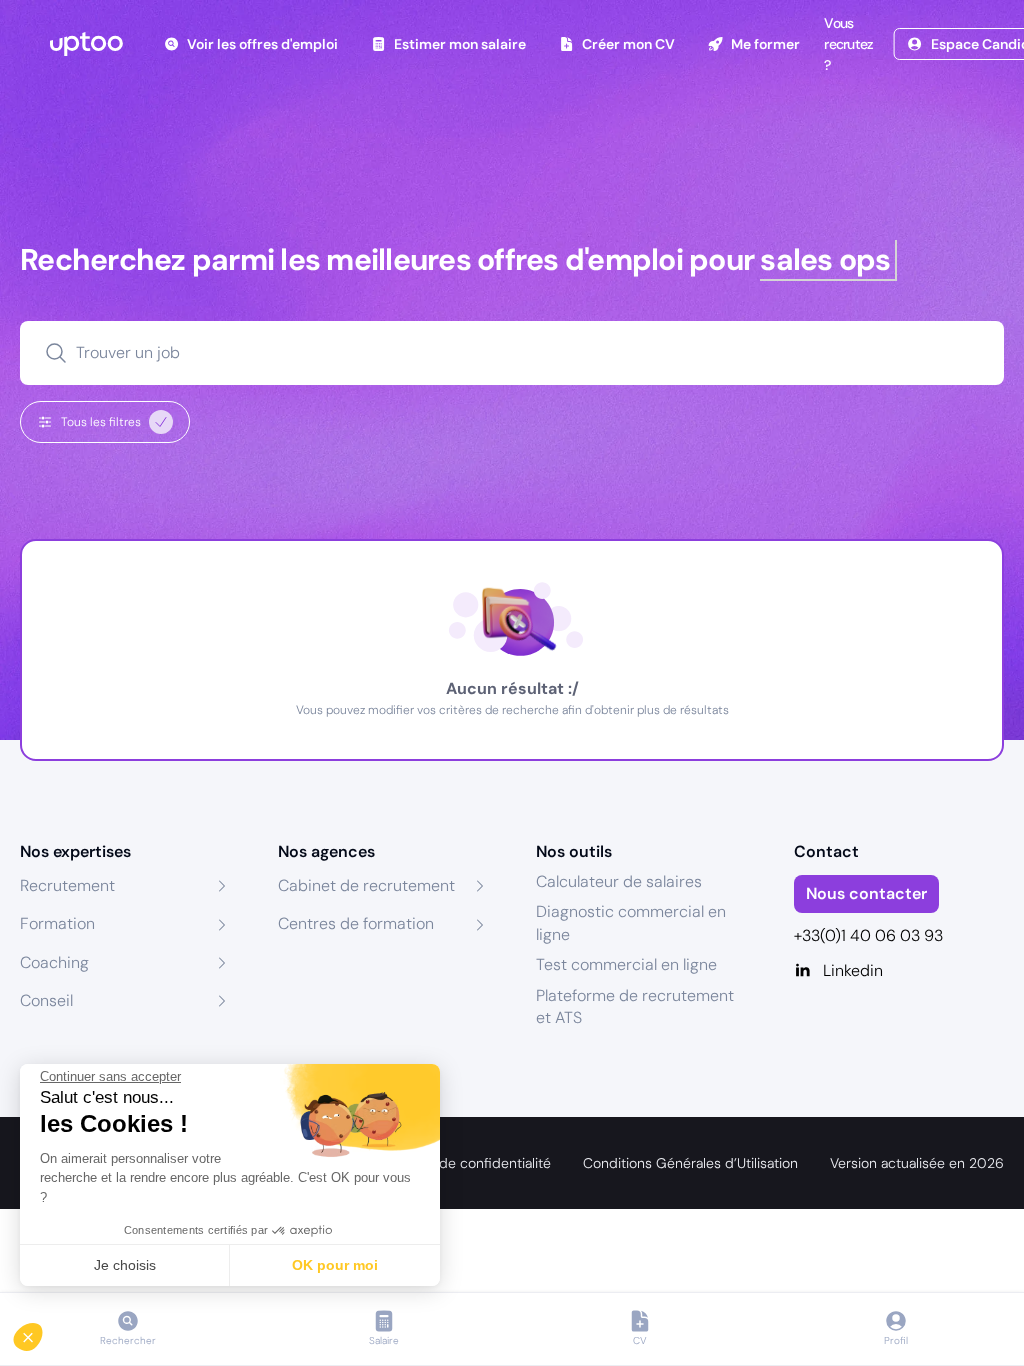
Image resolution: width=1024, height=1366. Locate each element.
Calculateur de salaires (619, 881)
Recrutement (67, 885)
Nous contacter (866, 893)
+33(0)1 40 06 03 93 (868, 935)
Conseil (46, 1000)
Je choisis (125, 1265)
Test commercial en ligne (626, 964)
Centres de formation (356, 923)
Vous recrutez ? (848, 44)
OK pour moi (335, 1265)
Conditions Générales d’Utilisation (690, 1163)
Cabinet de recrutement (366, 885)
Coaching (54, 962)
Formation (57, 923)
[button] (42, 1332)
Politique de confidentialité (465, 1163)
